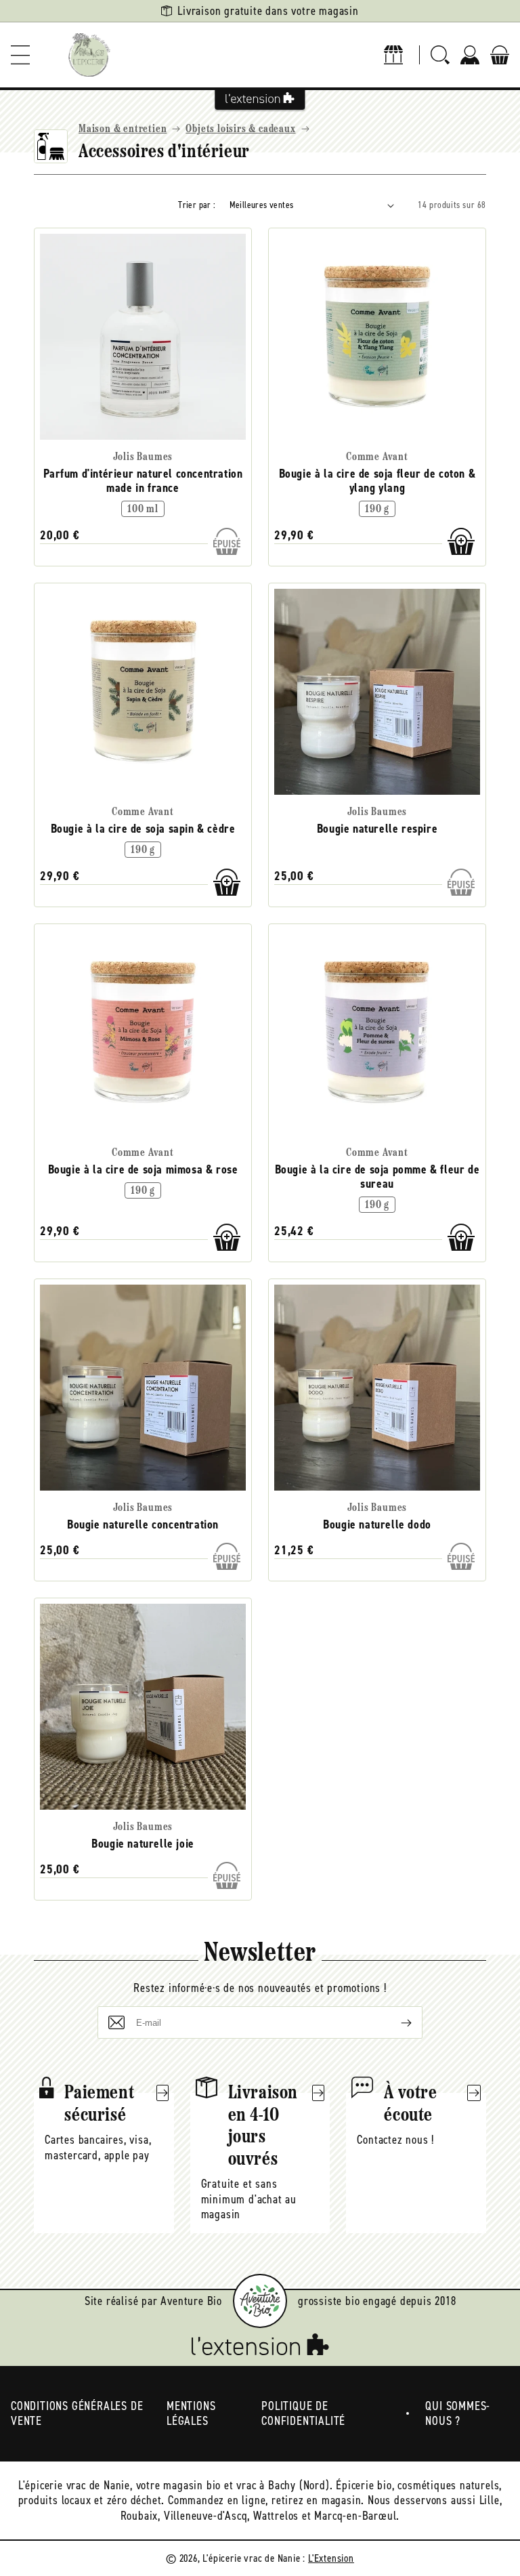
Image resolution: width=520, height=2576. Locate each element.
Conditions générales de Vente (77, 2414)
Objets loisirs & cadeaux (240, 129)
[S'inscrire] (395, 2022)
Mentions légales (191, 2414)
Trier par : (197, 205)
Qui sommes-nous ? (458, 2414)
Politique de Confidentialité (303, 2414)
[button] (20, 55)
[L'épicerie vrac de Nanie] (89, 55)
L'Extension (331, 2558)
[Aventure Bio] (260, 2301)
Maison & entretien (123, 129)
